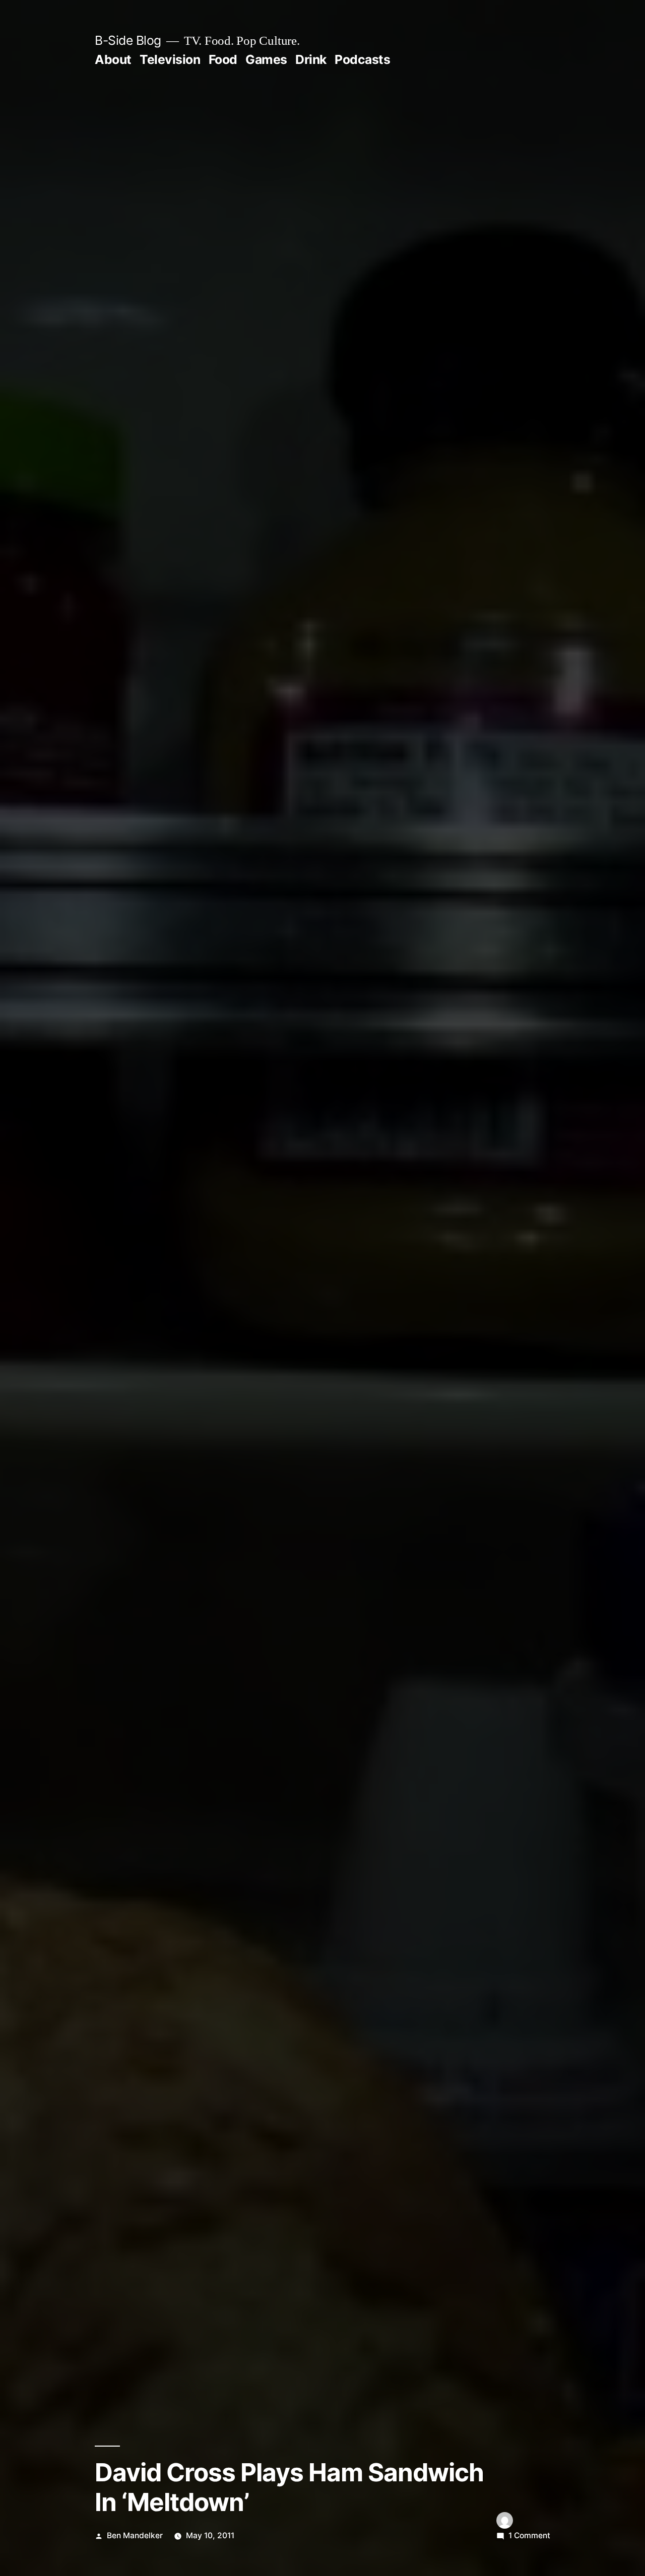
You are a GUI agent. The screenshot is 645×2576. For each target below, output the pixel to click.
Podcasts (362, 59)
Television (170, 59)
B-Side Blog (128, 40)
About (113, 59)
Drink (311, 59)
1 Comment (529, 2535)
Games (266, 59)
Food (223, 59)
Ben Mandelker (135, 2535)
